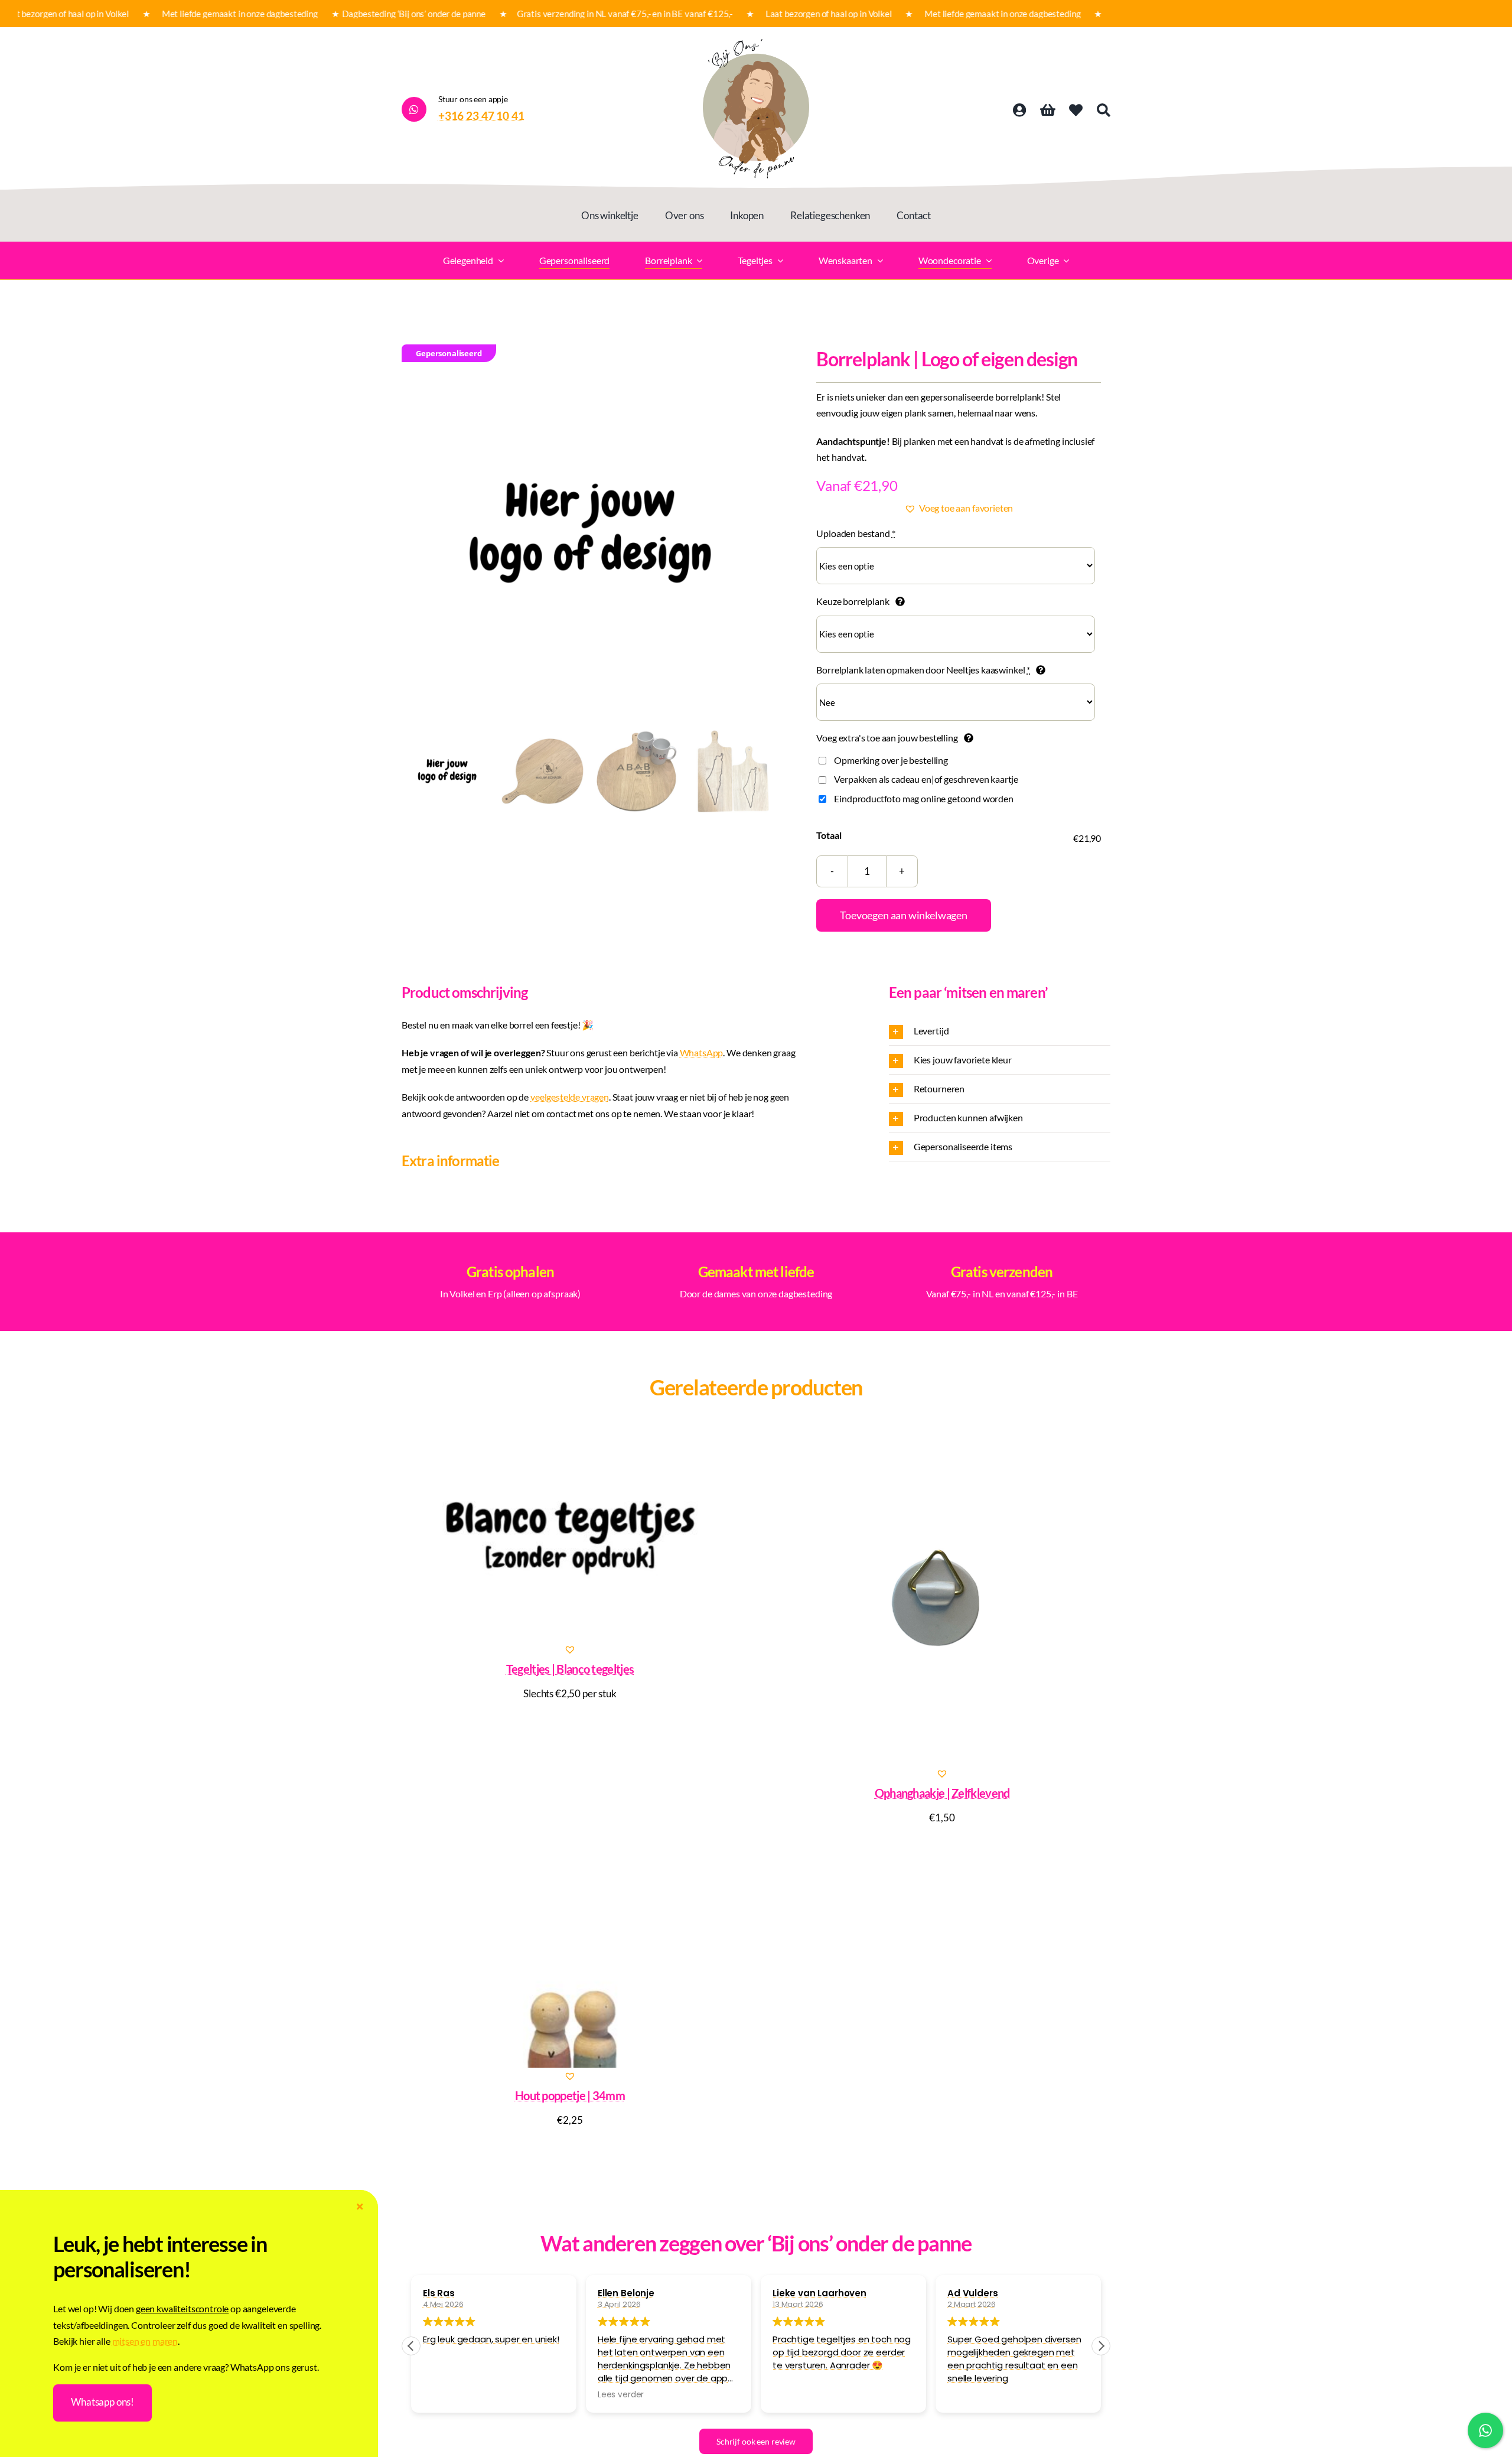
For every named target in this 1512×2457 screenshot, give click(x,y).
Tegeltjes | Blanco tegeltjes (570, 1669)
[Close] (360, 2207)
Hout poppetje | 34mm (570, 2095)
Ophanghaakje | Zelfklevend (942, 1793)
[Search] (1104, 110)
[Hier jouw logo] (590, 533)
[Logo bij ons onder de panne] (756, 43)
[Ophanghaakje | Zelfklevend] (942, 1597)
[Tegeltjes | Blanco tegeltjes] (570, 1535)
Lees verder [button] (621, 2395)
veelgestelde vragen (570, 1097)
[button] (959, 508)
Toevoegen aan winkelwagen (904, 915)
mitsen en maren (145, 2341)
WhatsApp (702, 1052)
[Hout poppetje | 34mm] (570, 1961)
